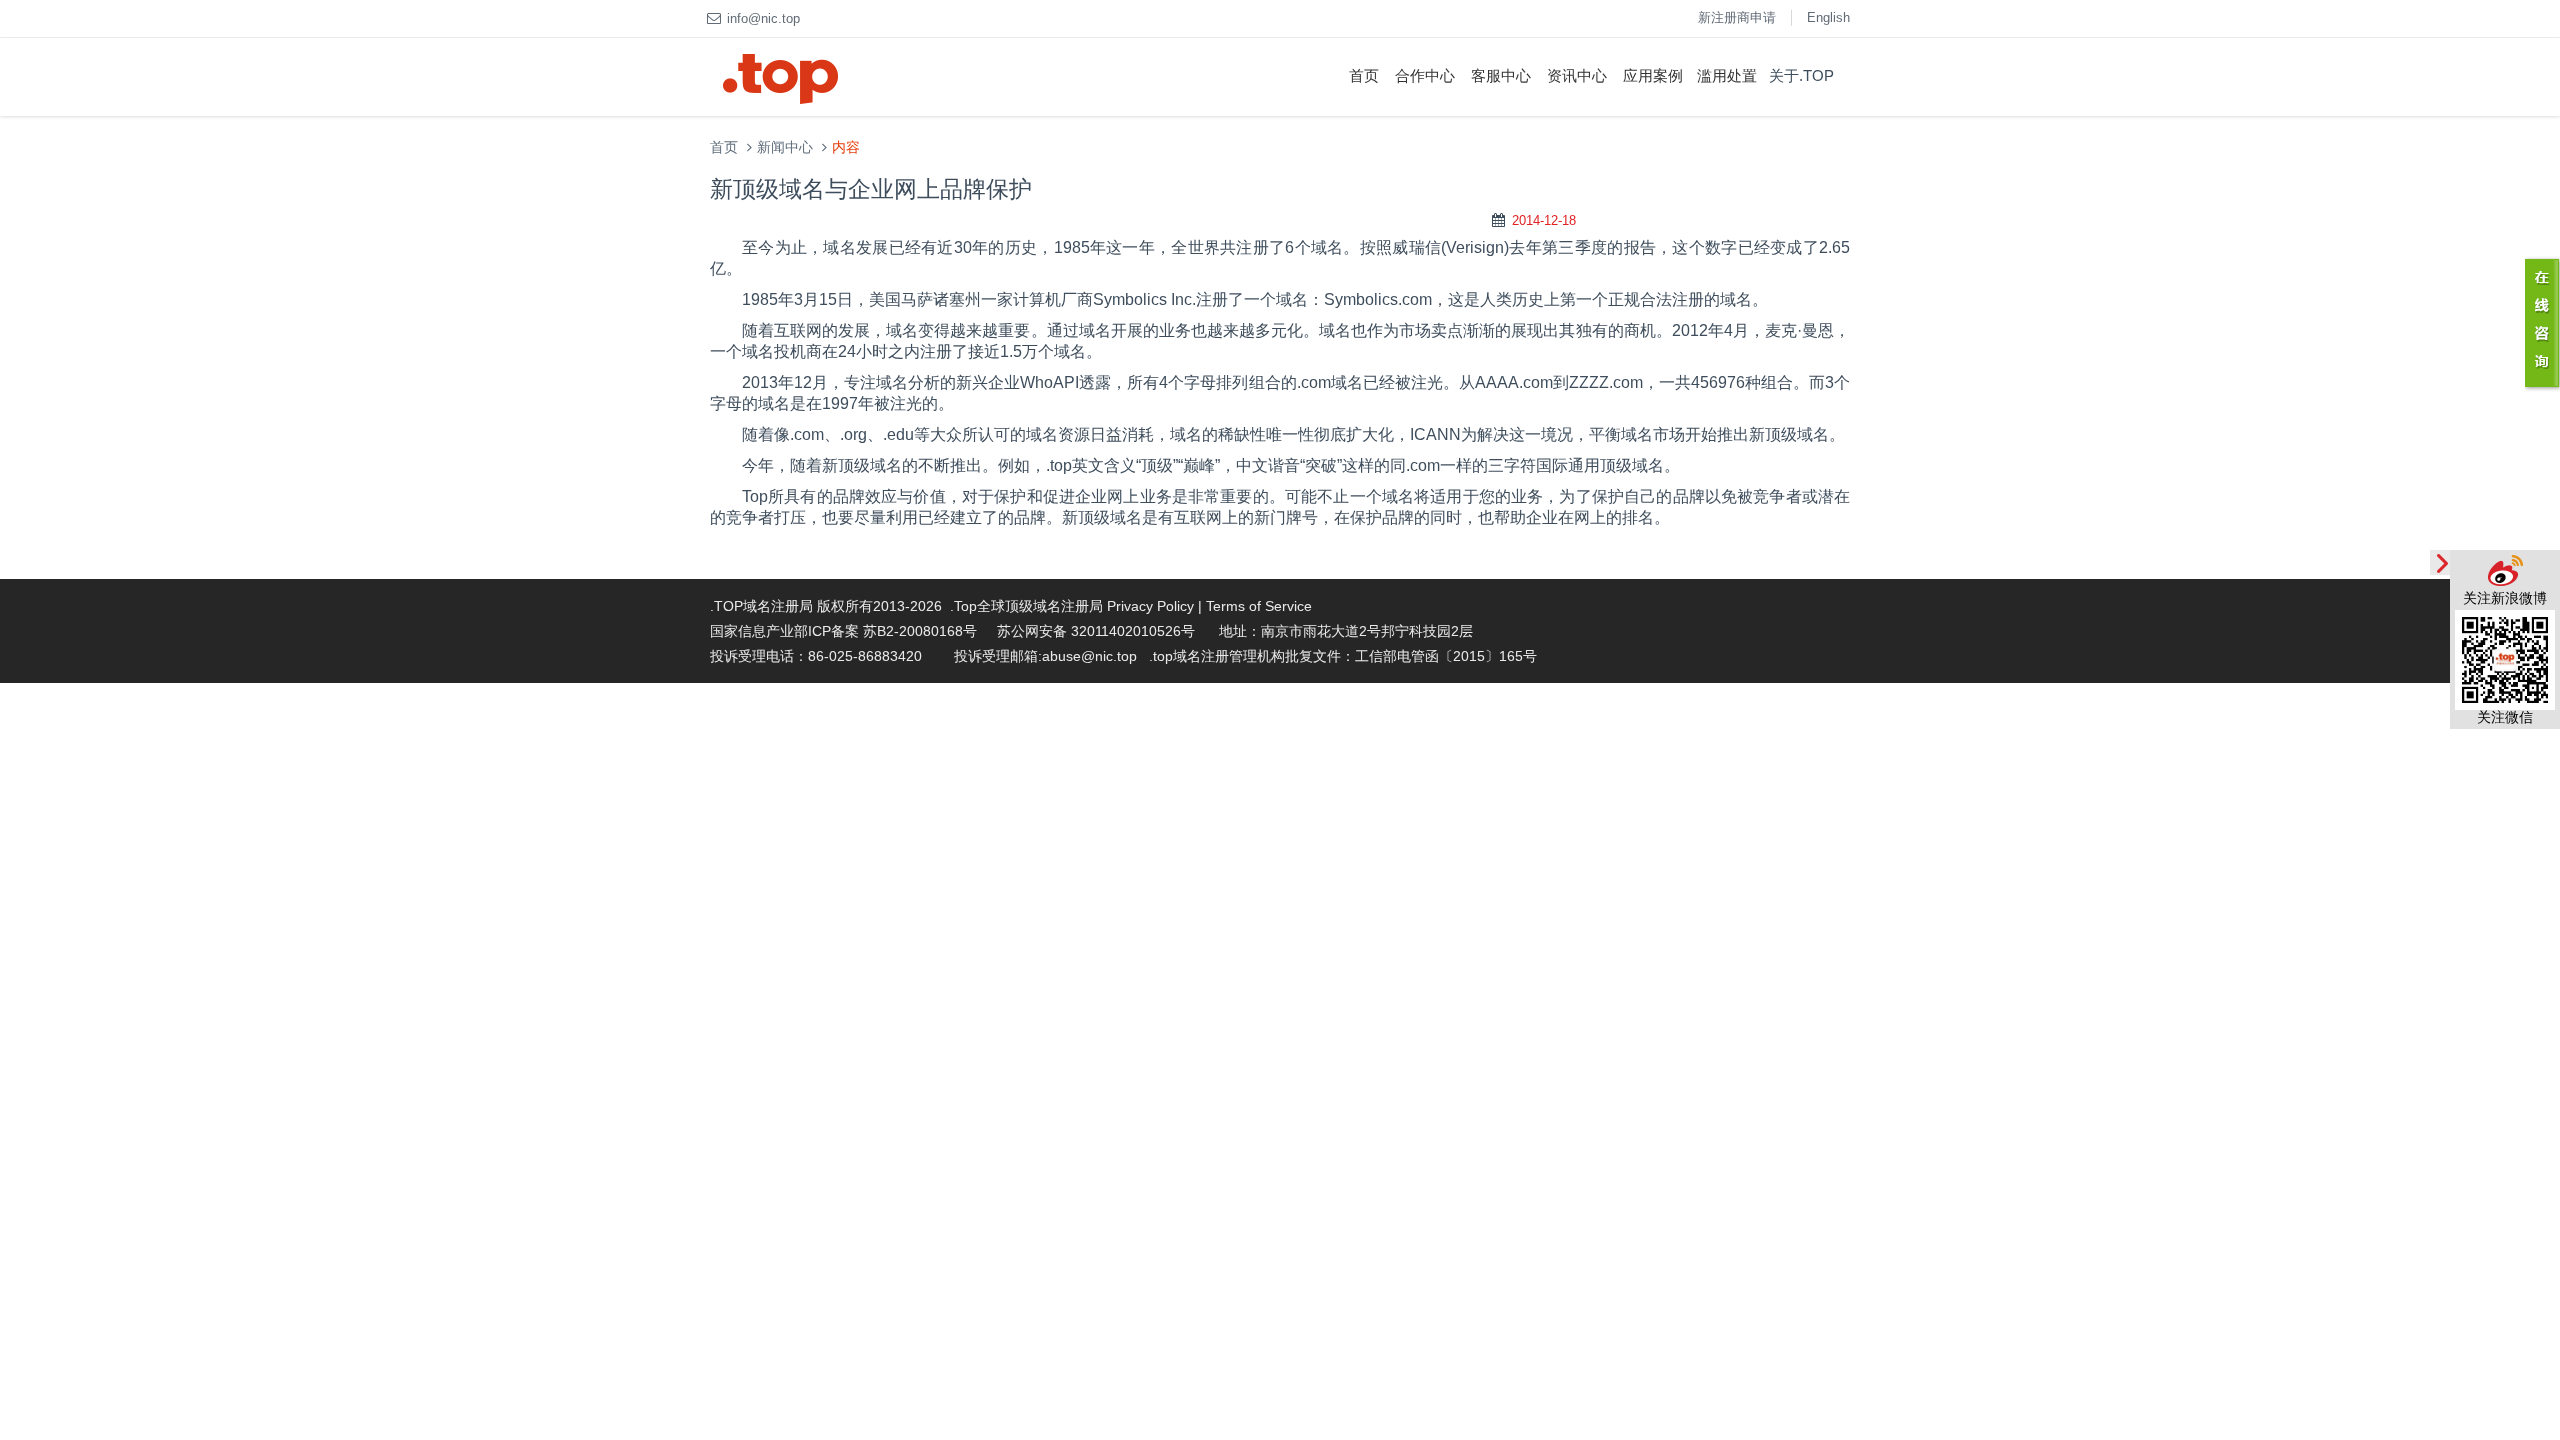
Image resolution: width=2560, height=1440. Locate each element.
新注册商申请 (1737, 17)
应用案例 (1653, 75)
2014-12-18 (1544, 220)
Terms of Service (1259, 606)
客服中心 (1501, 75)
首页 (1364, 75)
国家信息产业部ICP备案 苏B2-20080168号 (843, 631)
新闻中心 (785, 147)
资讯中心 (1577, 75)
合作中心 (1425, 75)
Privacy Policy (1150, 606)
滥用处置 (1727, 75)
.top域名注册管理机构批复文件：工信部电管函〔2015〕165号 (1343, 656)
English (1828, 17)
